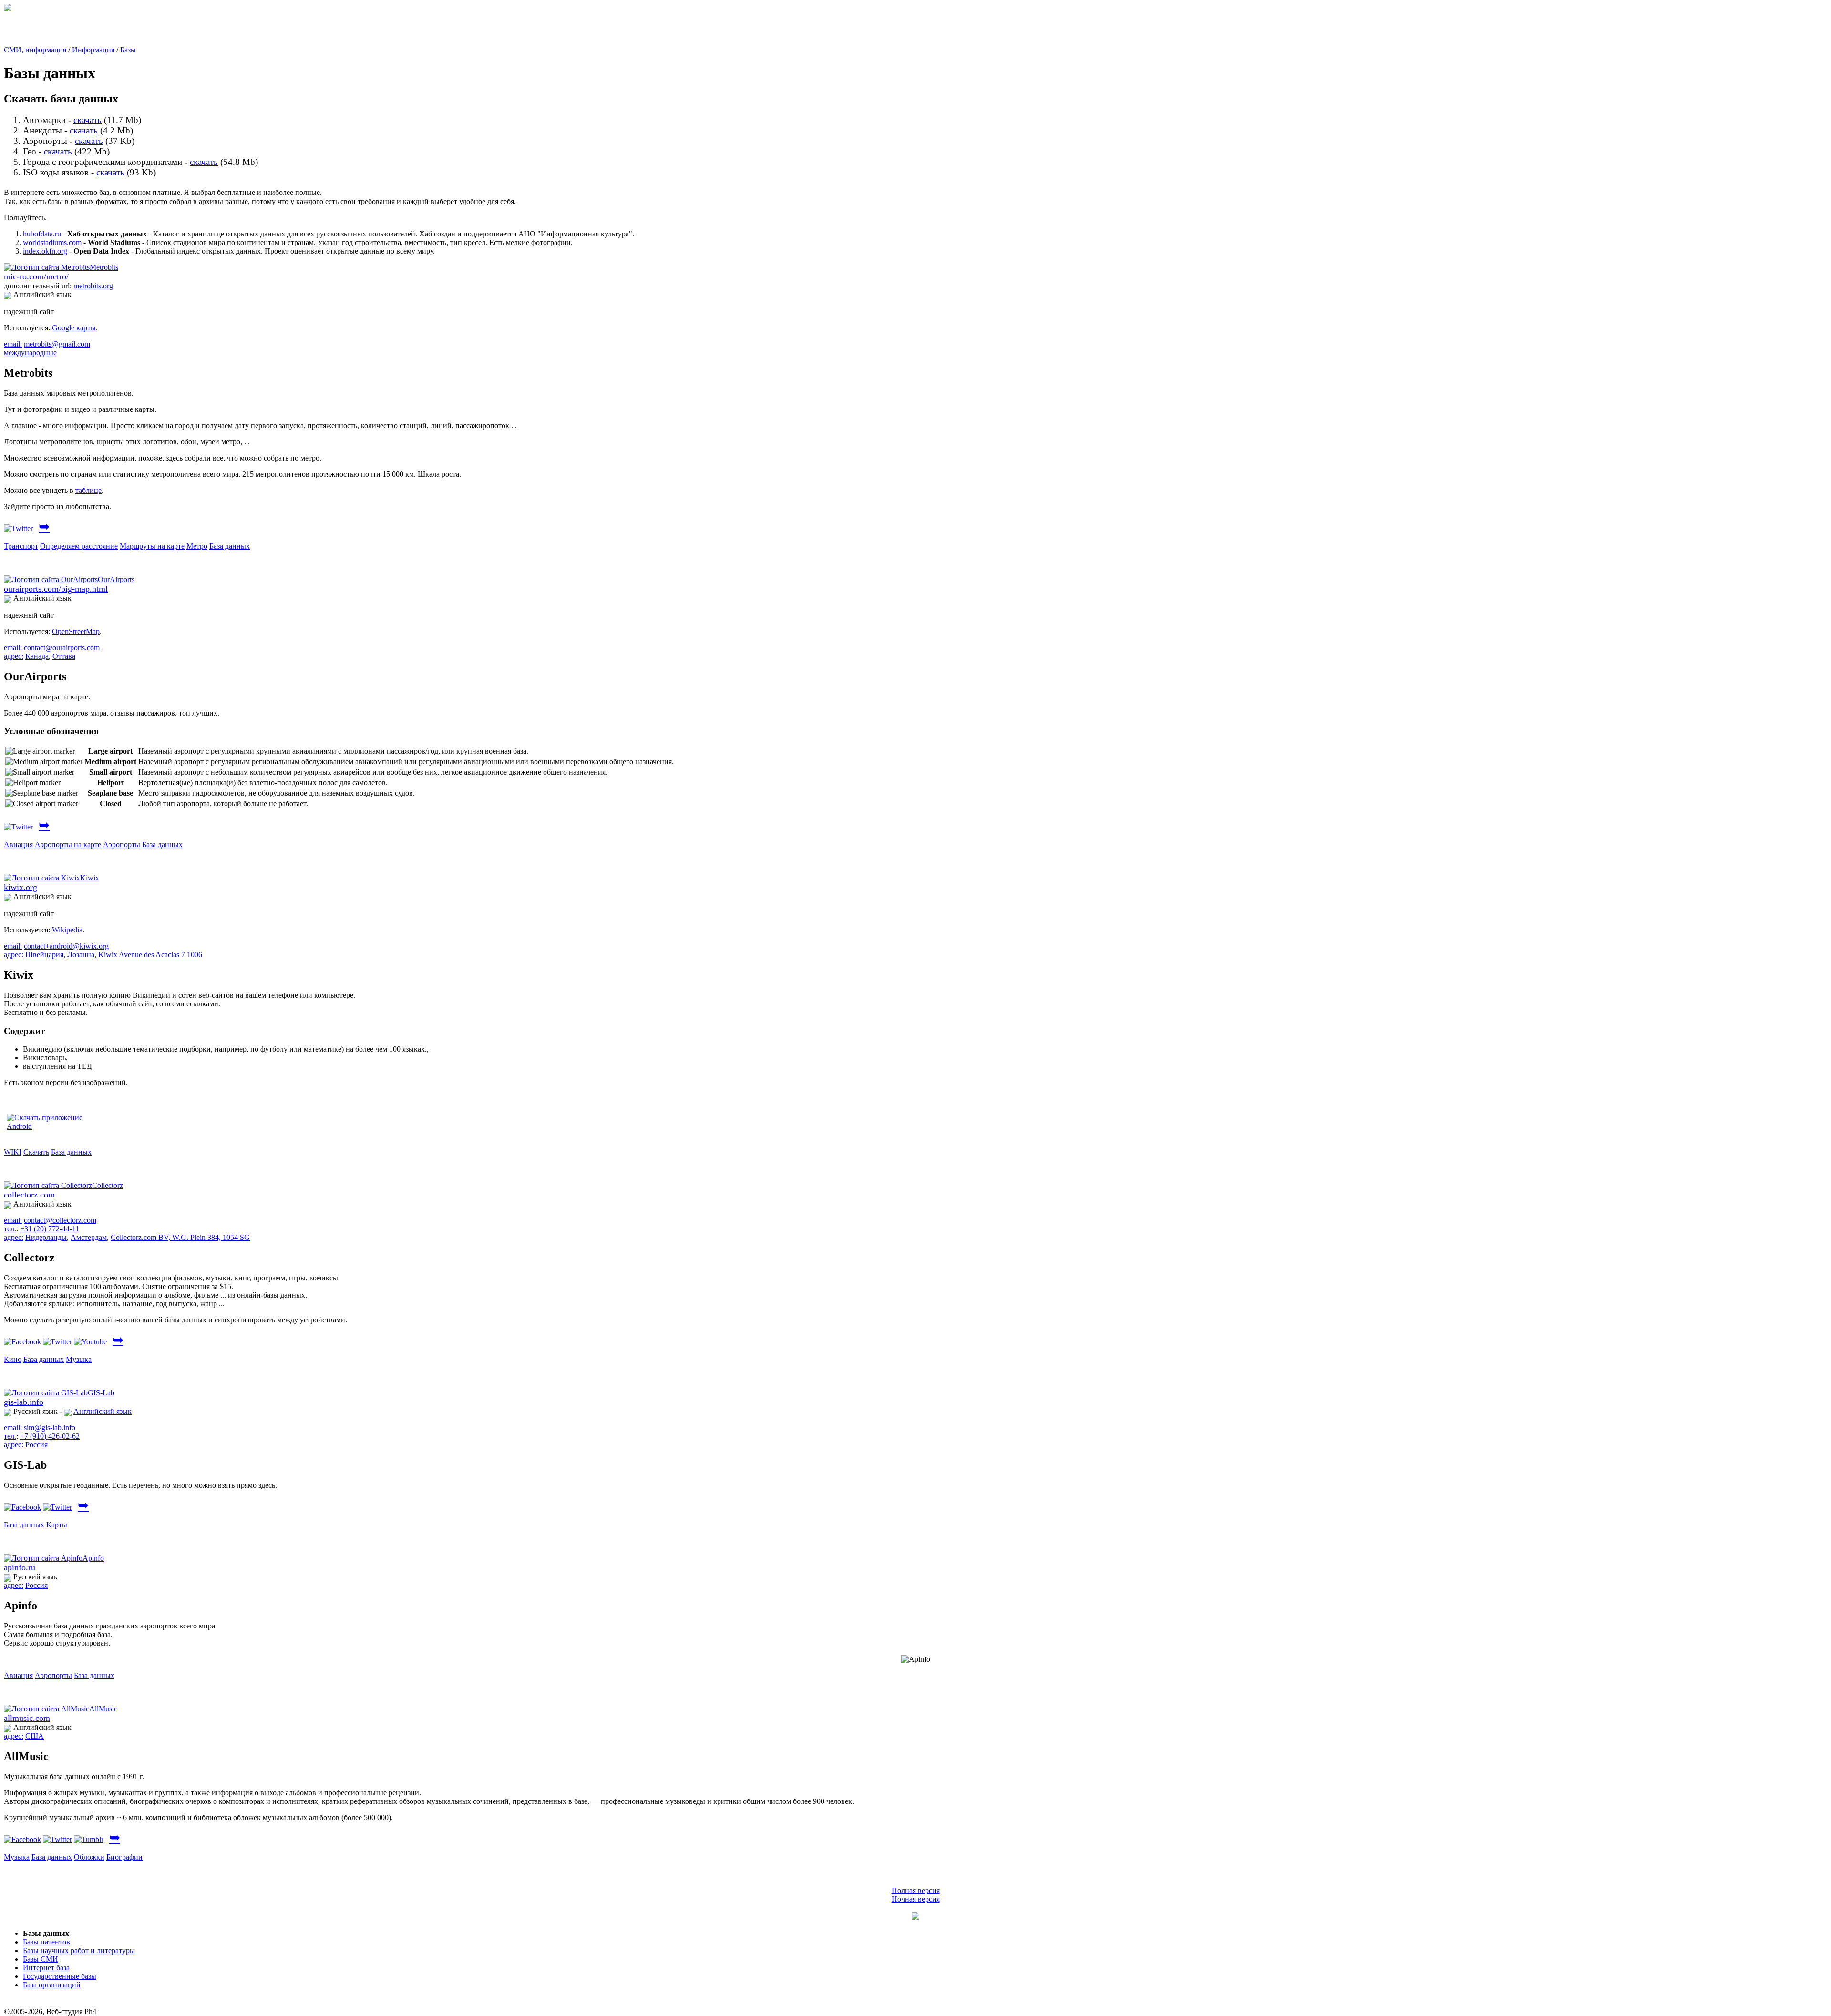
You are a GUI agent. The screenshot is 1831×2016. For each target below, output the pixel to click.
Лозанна (81, 955)
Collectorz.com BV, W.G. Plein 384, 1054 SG (180, 1237)
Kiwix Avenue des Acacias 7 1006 (150, 955)
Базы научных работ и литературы (79, 1950)
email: (13, 344)
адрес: (14, 656)
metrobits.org (93, 286)
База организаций (52, 1985)
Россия (36, 1445)
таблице (88, 490)
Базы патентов (46, 1942)
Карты (57, 1525)
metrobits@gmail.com (57, 344)
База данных (230, 546)
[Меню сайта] (915, 1917)
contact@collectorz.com (60, 1220)
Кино (13, 1359)
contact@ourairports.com (62, 648)
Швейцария (44, 955)
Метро (197, 546)
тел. (10, 1229)
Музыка (79, 1359)
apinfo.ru (20, 1567)
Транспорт (21, 546)
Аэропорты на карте (68, 844)
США (35, 1736)
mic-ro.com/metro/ (36, 276)
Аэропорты (122, 844)
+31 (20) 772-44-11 (50, 1229)
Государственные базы (60, 1976)
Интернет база (46, 1968)
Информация (93, 50)
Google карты (74, 328)
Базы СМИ (41, 1959)
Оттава (64, 656)
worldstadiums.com (52, 242)
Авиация (18, 844)
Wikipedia (67, 930)
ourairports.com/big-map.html (56, 589)
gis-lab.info (24, 1402)
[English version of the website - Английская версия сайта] (8, 9)
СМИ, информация (35, 50)
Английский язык (103, 1411)
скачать (87, 120)
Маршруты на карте (152, 546)
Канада (37, 656)
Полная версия (916, 1890)
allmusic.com (27, 1718)
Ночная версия (916, 1899)
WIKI (13, 1152)
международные (30, 353)
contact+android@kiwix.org (66, 946)
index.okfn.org (45, 251)
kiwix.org (21, 887)
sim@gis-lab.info (50, 1428)
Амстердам (89, 1237)
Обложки (89, 1857)
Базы (128, 50)
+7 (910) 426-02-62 (50, 1436)
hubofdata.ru (42, 234)
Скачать (36, 1152)
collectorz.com (29, 1195)
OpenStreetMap (76, 631)
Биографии (124, 1857)
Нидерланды (46, 1237)
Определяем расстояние (79, 546)
